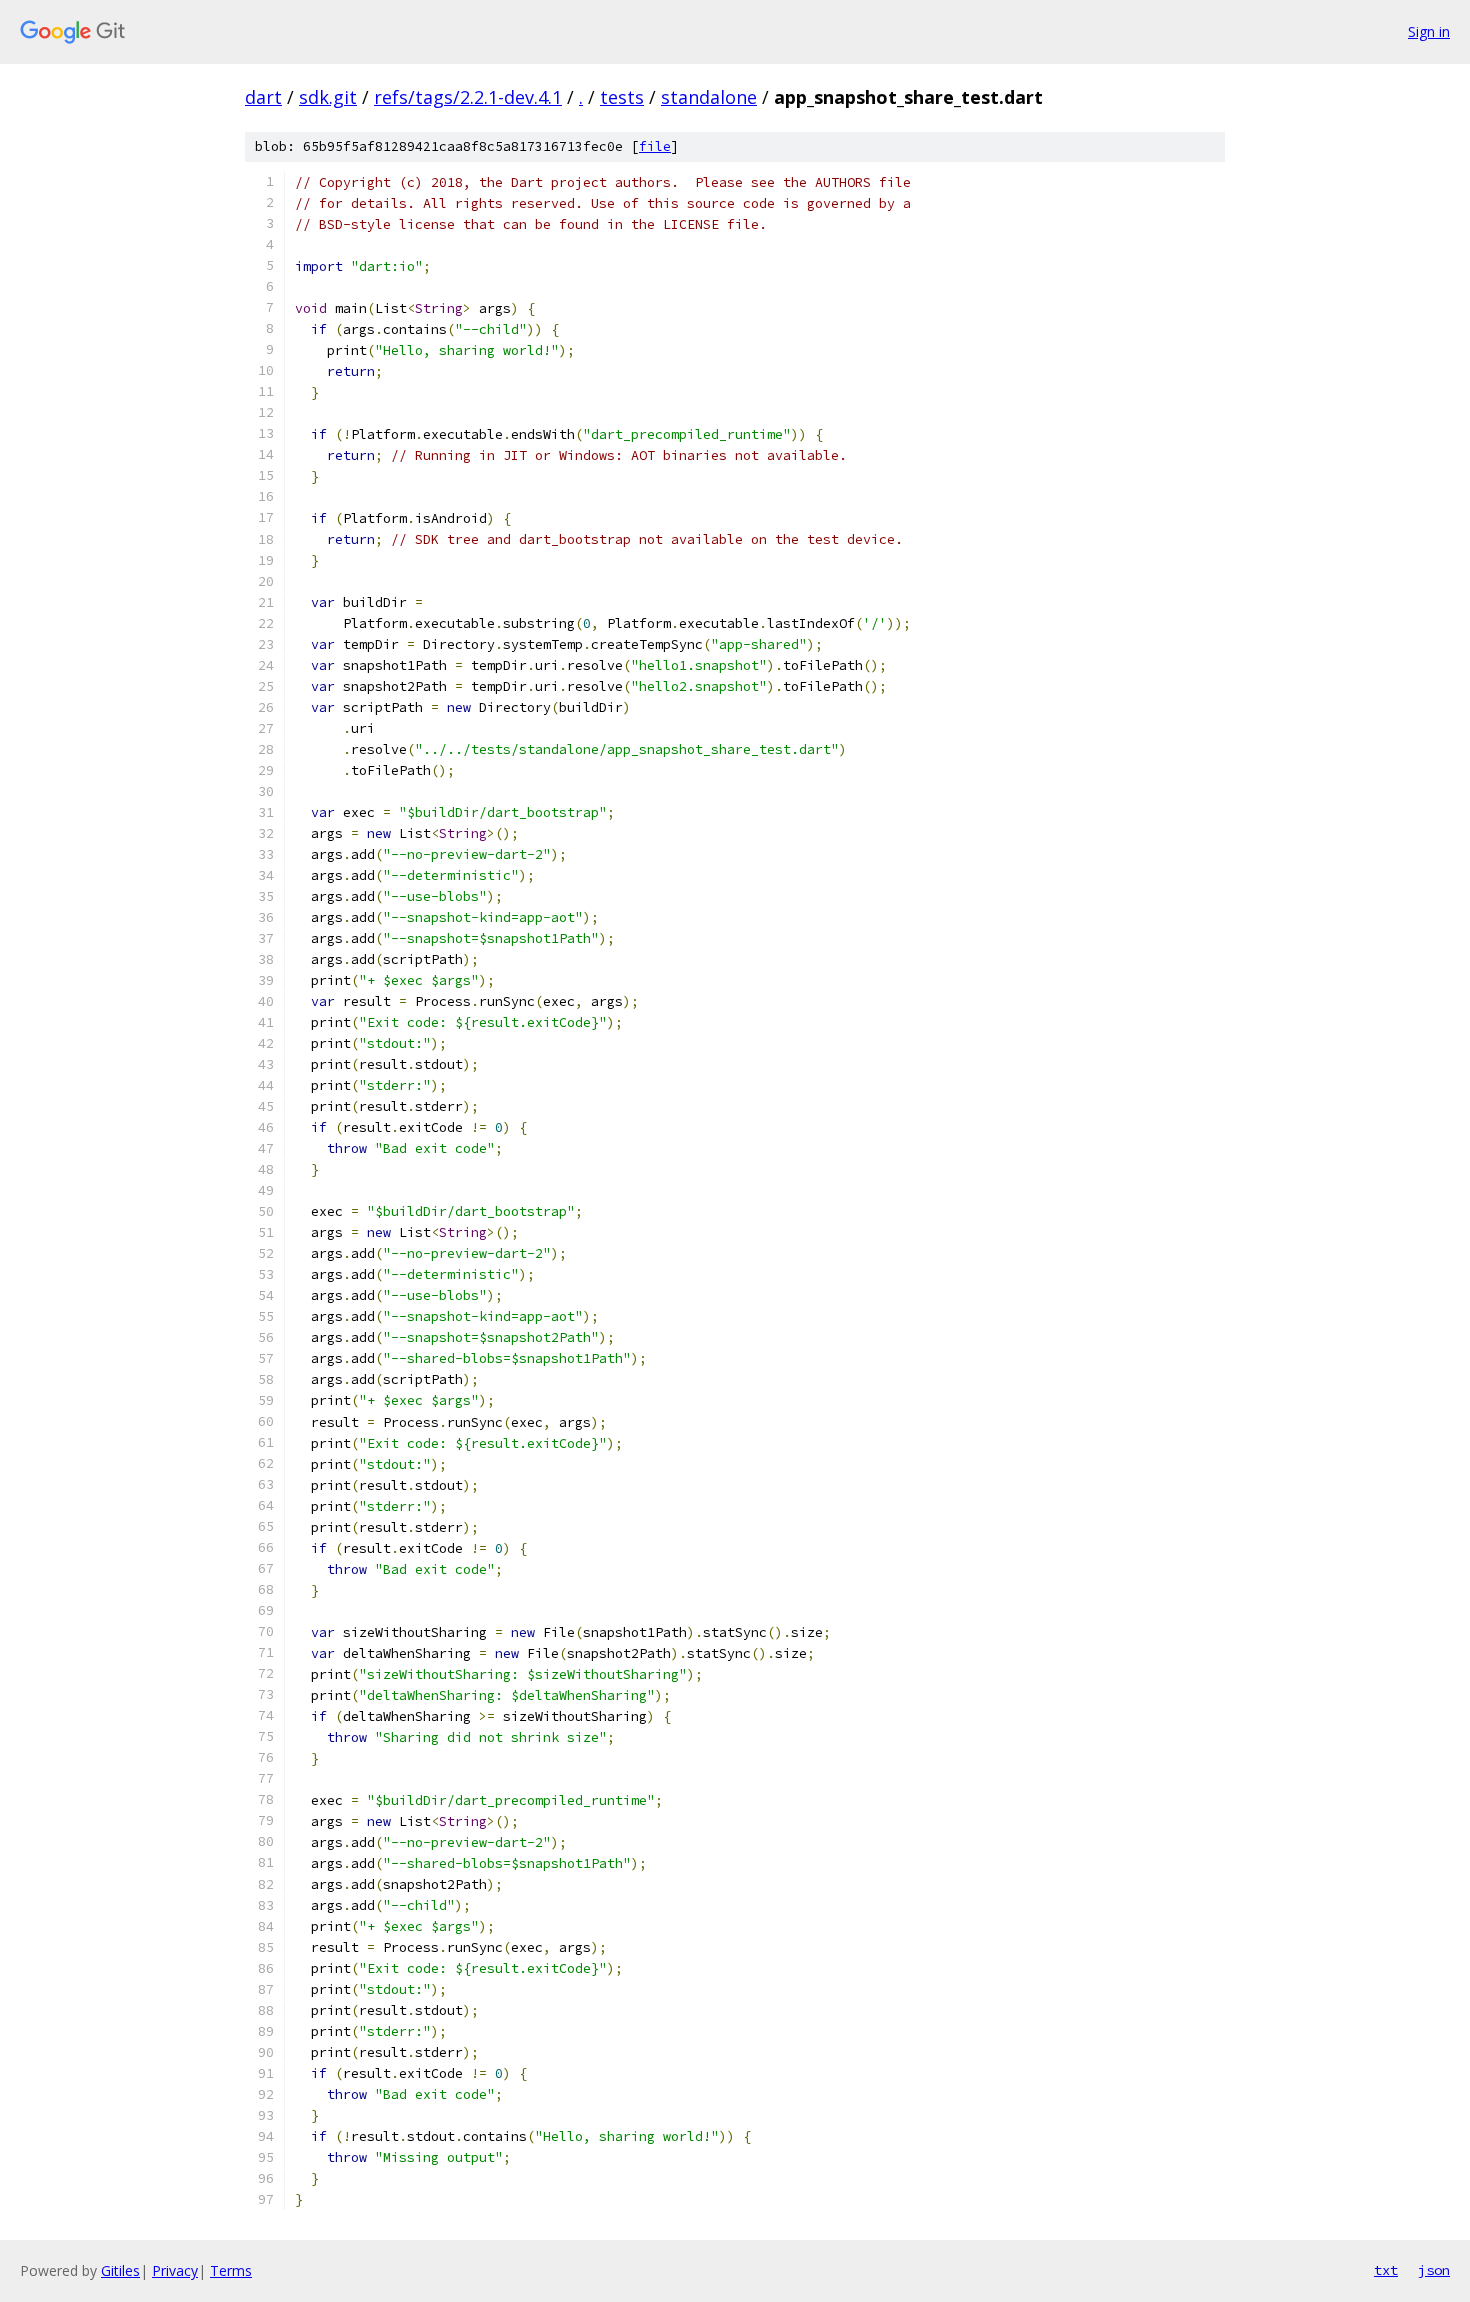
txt (1386, 2270)
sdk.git (328, 97)
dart (263, 97)
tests (622, 97)
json (1434, 2270)
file (655, 146)
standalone (709, 97)
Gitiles (120, 2270)
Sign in (1429, 31)
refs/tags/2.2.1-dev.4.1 (468, 97)
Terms (231, 2270)
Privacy (175, 2270)
